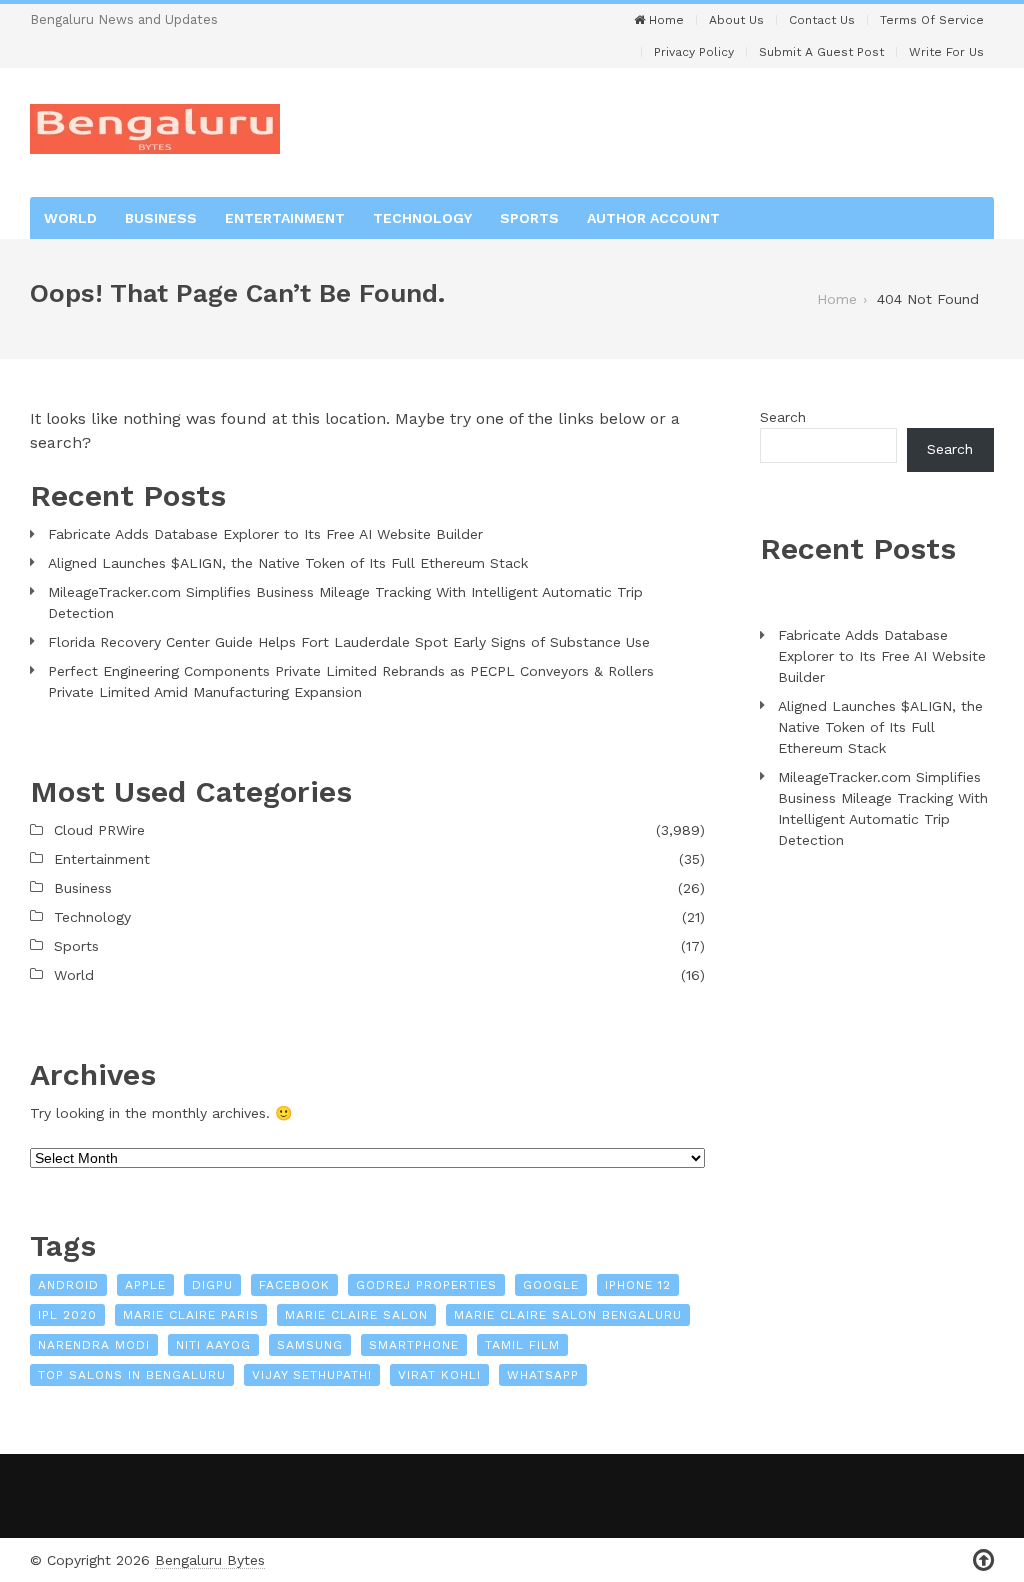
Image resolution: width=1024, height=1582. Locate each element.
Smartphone (414, 1345)
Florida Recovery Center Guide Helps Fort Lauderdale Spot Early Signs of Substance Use (349, 642)
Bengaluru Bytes (210, 1560)
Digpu (212, 1285)
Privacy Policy (694, 52)
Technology (422, 218)
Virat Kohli (439, 1375)
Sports (529, 218)
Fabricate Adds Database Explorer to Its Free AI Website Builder (265, 534)
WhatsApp (543, 1375)
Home (664, 20)
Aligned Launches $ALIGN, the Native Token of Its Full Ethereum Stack (288, 563)
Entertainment (285, 218)
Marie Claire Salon (356, 1315)
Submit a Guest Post (821, 52)
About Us (736, 20)
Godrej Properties (426, 1285)
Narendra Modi (94, 1345)
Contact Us (822, 20)
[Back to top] (983, 1560)
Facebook (294, 1285)
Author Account (653, 218)
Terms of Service (932, 20)
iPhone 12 (638, 1285)
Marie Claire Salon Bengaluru (568, 1315)
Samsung (310, 1345)
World (70, 218)
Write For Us (946, 52)
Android (68, 1285)
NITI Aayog (213, 1345)
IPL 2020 (67, 1315)
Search (783, 417)
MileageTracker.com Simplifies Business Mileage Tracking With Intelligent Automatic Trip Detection (345, 602)
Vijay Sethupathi (312, 1375)
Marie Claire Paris (191, 1315)
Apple (145, 1285)
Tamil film (522, 1345)
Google (551, 1285)
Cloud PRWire (99, 830)
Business (161, 218)
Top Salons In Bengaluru (132, 1375)
